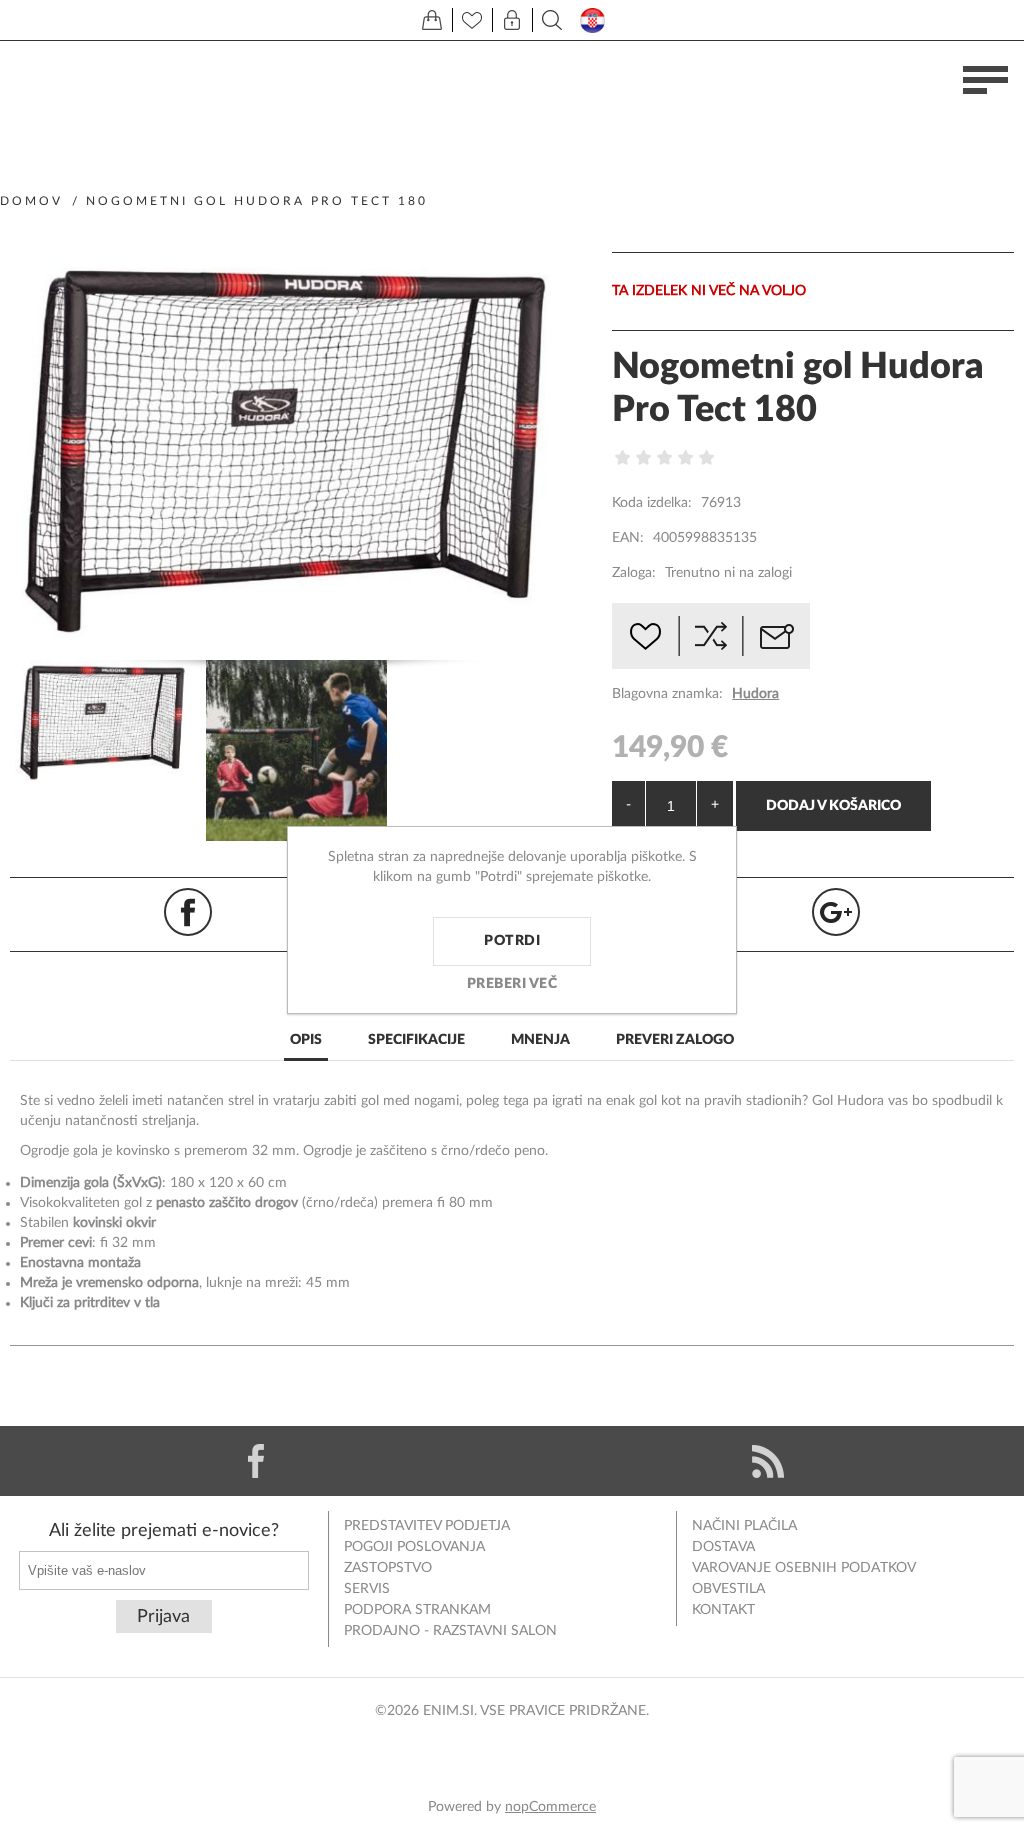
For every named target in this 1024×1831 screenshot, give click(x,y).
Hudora (755, 694)
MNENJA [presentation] (540, 1040)
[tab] (306, 1041)
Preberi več (512, 984)
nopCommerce (550, 1807)
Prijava (163, 1617)
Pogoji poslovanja (414, 1547)
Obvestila (728, 1589)
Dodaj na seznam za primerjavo (711, 636)
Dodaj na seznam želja (645, 636)
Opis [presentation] (306, 1040)
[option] (105, 724)
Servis (367, 1589)
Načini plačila (744, 1526)
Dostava (723, 1547)
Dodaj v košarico (833, 806)
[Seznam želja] (472, 20)
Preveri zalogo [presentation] (675, 1040)
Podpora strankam (417, 1610)
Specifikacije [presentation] (416, 1040)
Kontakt (723, 1610)
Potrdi (512, 941)
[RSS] (768, 1461)
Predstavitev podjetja (427, 1526)
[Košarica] (432, 20)
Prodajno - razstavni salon (450, 1631)
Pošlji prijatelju (777, 636)
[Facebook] (256, 1461)
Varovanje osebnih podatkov (804, 1568)
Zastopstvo (388, 1568)
